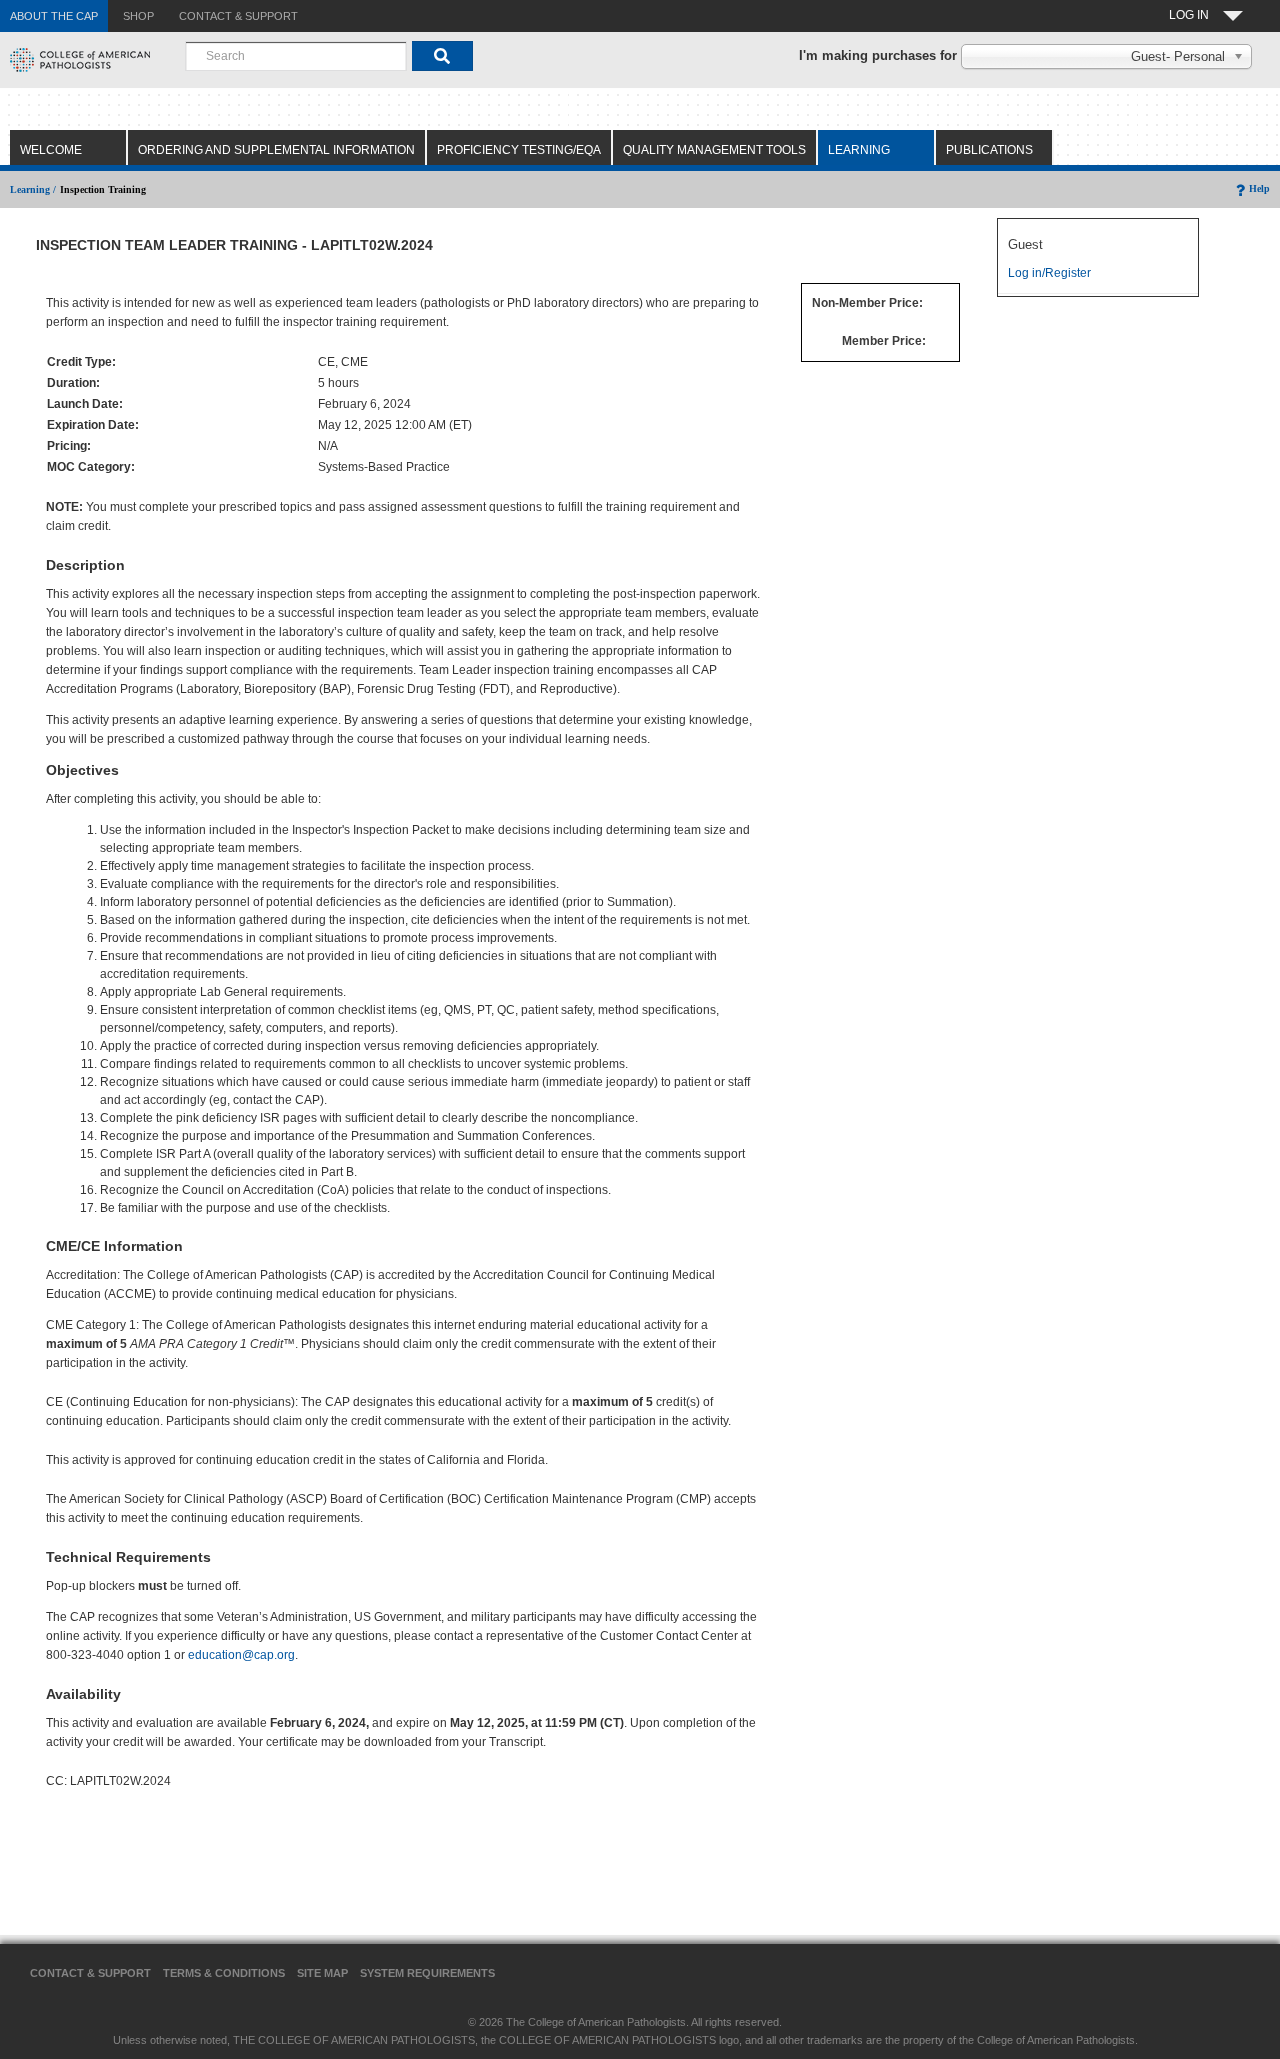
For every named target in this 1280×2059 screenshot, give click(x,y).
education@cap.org (241, 1655)
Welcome (51, 150)
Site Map (322, 1973)
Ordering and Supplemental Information (276, 150)
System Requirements (427, 1973)
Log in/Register (1049, 273)
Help (1259, 188)
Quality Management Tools (714, 150)
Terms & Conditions (224, 1973)
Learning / (33, 189)
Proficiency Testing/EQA (519, 150)
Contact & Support (90, 1973)
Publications (989, 150)
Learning (859, 150)
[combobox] (296, 56)
